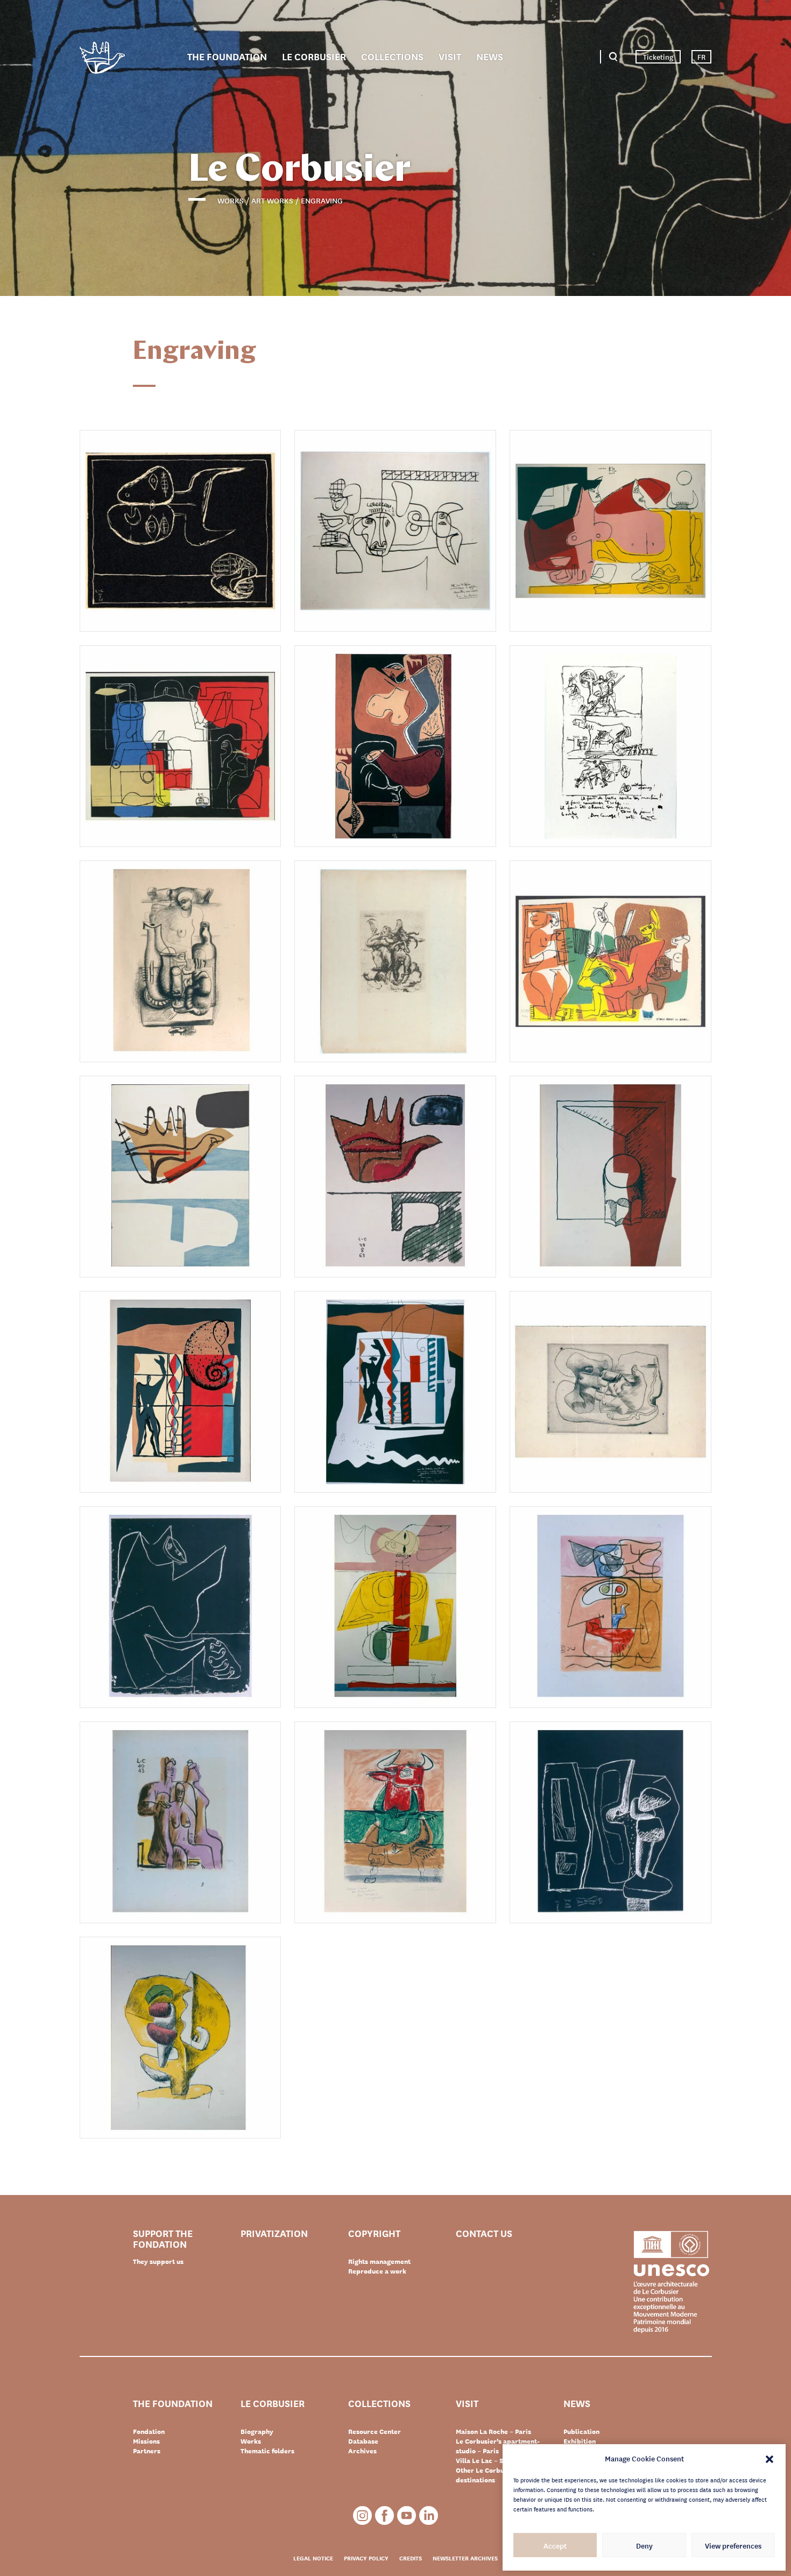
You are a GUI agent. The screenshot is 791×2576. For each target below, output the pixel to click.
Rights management (379, 2261)
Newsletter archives (465, 2558)
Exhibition (580, 2441)
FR (701, 57)
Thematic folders (267, 2451)
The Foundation (227, 56)
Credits (411, 2558)
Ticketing (658, 57)
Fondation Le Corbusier (102, 59)
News (490, 56)
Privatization (274, 2233)
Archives (362, 2451)
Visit (450, 56)
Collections (392, 56)
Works (251, 2441)
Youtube (407, 2515)
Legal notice (313, 2558)
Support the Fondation (163, 2238)
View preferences (733, 2545)
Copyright (374, 2233)
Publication (581, 2431)
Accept (555, 2545)
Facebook (384, 2515)
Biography (257, 2431)
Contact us (484, 2233)
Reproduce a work (377, 2271)
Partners (147, 2451)
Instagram (362, 2515)
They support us (158, 2261)
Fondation (149, 2431)
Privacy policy (366, 2558)
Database (363, 2441)
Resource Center (375, 2431)
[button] (769, 2458)
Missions (146, 2441)
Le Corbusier (314, 56)
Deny (644, 2545)
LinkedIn (429, 2515)
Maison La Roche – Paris (493, 2431)
